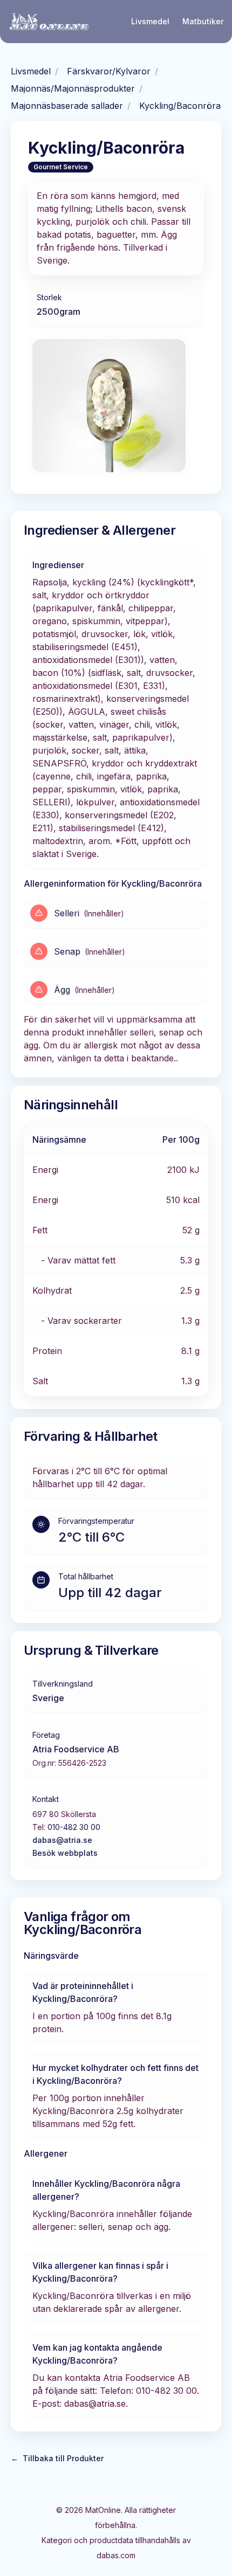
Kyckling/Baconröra (180, 106)
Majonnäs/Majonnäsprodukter (73, 88)
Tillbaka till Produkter (57, 2458)
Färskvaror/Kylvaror (109, 71)
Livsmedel (150, 21)
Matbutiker (203, 21)
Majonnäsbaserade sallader (67, 106)
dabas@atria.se (62, 1840)
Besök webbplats (65, 1853)
